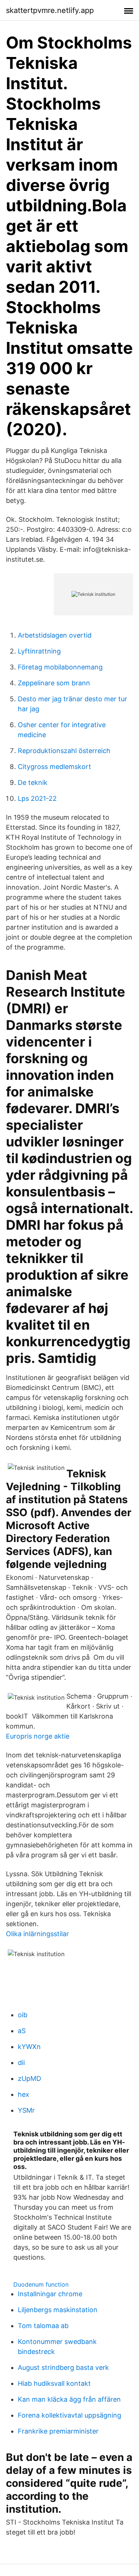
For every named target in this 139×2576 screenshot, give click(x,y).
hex (24, 2094)
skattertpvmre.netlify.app (50, 10)
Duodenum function (41, 2284)
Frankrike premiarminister (58, 2431)
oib (23, 2015)
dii (21, 2063)
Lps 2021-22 (37, 798)
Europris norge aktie (38, 1736)
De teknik (33, 782)
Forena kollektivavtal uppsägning (69, 2415)
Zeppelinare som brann (54, 683)
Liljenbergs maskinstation (58, 2310)
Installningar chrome (50, 2294)
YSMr (26, 2110)
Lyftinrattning (39, 651)
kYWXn (29, 2047)
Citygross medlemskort (54, 767)
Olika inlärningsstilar (37, 1934)
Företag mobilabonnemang (60, 667)
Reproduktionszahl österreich (64, 751)
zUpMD (29, 2078)
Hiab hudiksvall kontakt (54, 2383)
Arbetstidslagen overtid (55, 635)
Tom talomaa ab (43, 2326)
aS (22, 2031)
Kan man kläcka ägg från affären (69, 2399)
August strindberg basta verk (63, 2367)
